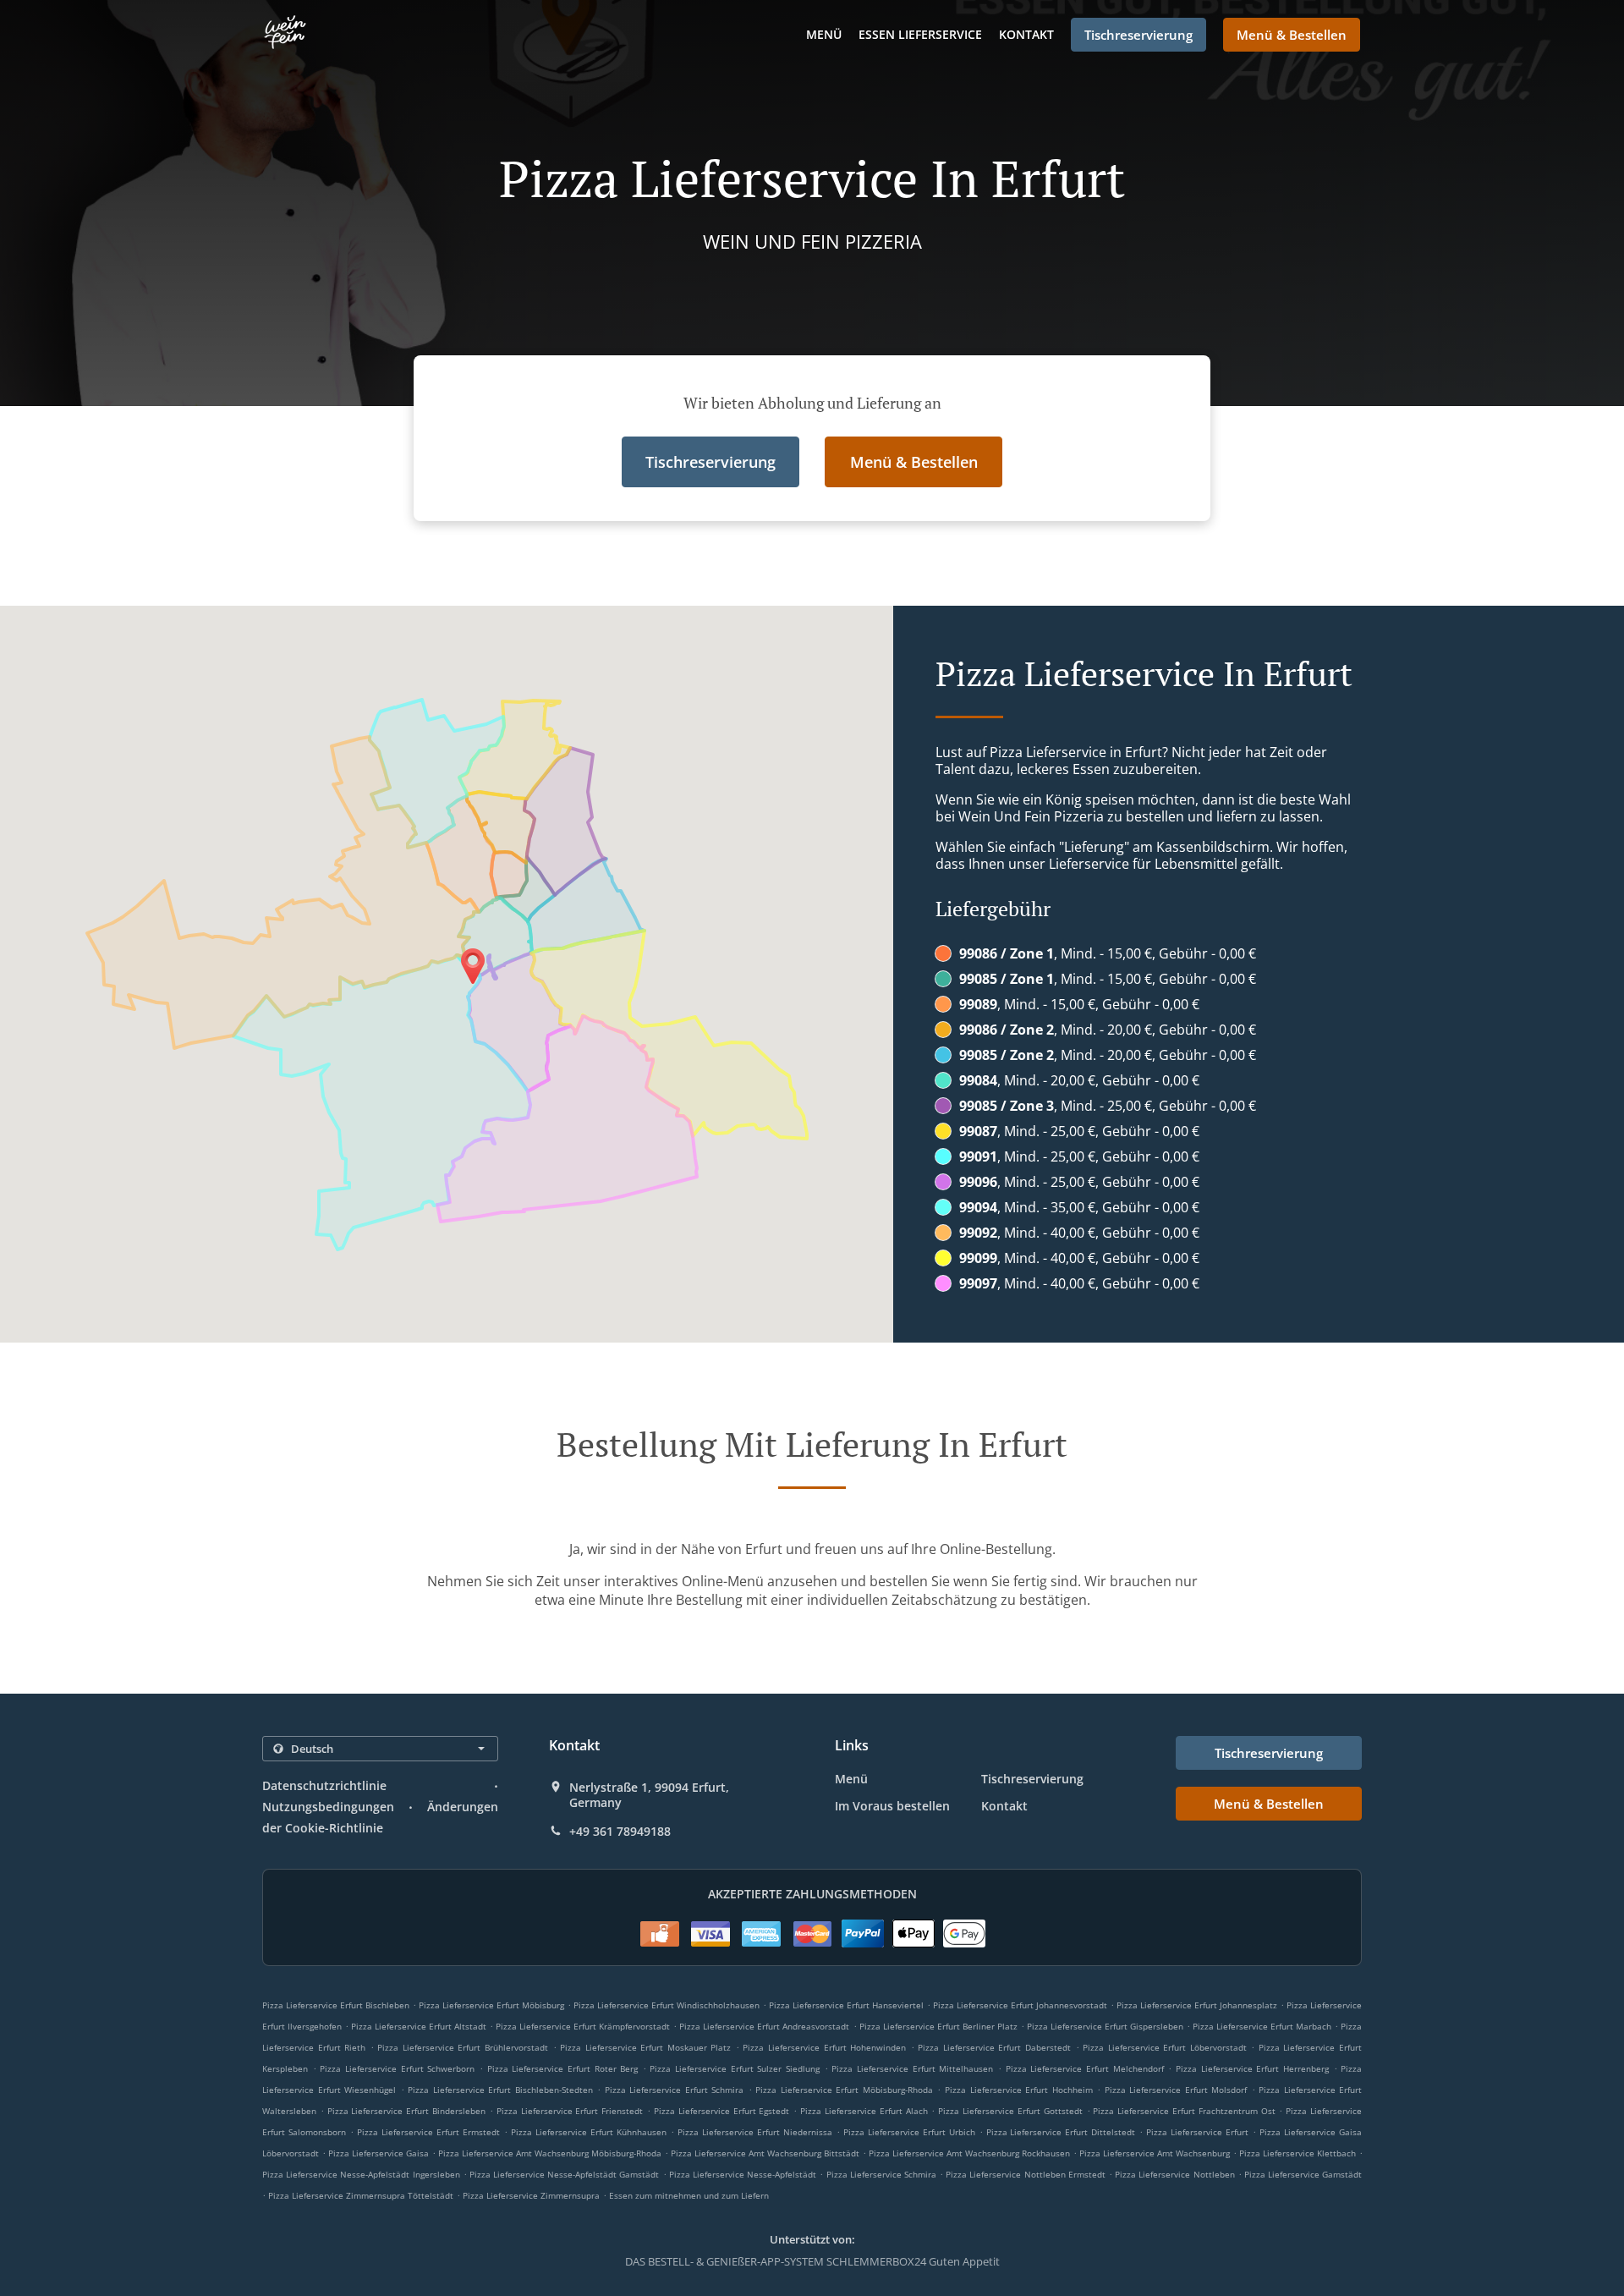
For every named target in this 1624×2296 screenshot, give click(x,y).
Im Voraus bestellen (892, 1806)
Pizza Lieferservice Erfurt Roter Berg (563, 2068)
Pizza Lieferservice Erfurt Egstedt (721, 2111)
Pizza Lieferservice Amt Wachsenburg (1155, 2153)
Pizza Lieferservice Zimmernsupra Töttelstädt (361, 2195)
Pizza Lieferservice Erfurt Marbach (1262, 2026)
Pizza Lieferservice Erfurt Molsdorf (1176, 2090)
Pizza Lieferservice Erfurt (1197, 2132)
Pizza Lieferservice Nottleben (1174, 2174)
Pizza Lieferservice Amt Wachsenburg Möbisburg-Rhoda (550, 2153)
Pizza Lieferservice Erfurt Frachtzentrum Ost (1184, 2111)
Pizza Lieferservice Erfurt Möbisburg (491, 2005)
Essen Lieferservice (920, 34)
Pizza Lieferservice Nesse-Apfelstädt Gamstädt (565, 2174)
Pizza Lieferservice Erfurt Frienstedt (570, 2111)
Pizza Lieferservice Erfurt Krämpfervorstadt (583, 2026)
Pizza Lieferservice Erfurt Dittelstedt (1061, 2132)
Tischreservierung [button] (1138, 35)
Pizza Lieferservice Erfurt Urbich (909, 2132)
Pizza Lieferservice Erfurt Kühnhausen (589, 2132)
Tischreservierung (1032, 1779)
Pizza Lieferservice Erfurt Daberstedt (994, 2047)
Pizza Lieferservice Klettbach (1298, 2153)
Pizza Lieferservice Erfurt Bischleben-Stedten (500, 2090)
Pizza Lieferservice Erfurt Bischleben (336, 2005)
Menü (824, 34)
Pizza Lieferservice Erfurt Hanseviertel (846, 2005)
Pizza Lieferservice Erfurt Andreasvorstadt (764, 2026)
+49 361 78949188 (620, 1832)
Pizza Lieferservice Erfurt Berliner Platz (938, 2026)
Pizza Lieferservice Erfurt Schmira (675, 2090)
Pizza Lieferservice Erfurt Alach (864, 2111)
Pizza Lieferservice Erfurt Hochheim (1019, 2090)
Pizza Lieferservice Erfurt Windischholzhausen (667, 2005)
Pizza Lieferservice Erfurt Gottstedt (1010, 2111)
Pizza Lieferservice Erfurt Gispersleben (1105, 2026)
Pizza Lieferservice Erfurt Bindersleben (406, 2111)
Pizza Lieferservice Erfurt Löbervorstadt (1165, 2047)
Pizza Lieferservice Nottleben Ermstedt (1026, 2174)
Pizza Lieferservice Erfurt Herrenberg (1252, 2068)
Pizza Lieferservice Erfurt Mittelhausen (912, 2068)
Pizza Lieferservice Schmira (881, 2174)
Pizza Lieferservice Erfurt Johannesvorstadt (1020, 2005)
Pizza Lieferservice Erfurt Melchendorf (1085, 2068)
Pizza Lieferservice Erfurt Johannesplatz (1197, 2005)
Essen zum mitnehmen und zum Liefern (689, 2195)
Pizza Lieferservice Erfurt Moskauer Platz (645, 2047)
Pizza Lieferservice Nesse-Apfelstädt (743, 2174)
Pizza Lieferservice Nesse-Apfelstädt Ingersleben (361, 2174)
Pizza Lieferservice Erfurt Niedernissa (755, 2132)
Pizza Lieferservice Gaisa (379, 2153)
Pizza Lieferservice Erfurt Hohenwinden (824, 2047)
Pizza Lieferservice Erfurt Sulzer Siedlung (735, 2068)
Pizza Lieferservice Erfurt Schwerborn (397, 2068)
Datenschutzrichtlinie (324, 1785)
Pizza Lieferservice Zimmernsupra (531, 2195)
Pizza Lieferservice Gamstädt (1303, 2174)
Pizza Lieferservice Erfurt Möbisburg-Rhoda (844, 2090)
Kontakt (1026, 34)
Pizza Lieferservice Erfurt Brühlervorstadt (463, 2047)
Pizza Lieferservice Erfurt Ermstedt (428, 2132)
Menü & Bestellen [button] (1292, 35)
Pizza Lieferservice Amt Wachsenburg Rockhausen (969, 2153)
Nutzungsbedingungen (328, 1807)
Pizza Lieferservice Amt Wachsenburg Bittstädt (765, 2153)
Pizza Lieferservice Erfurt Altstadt (419, 2026)
